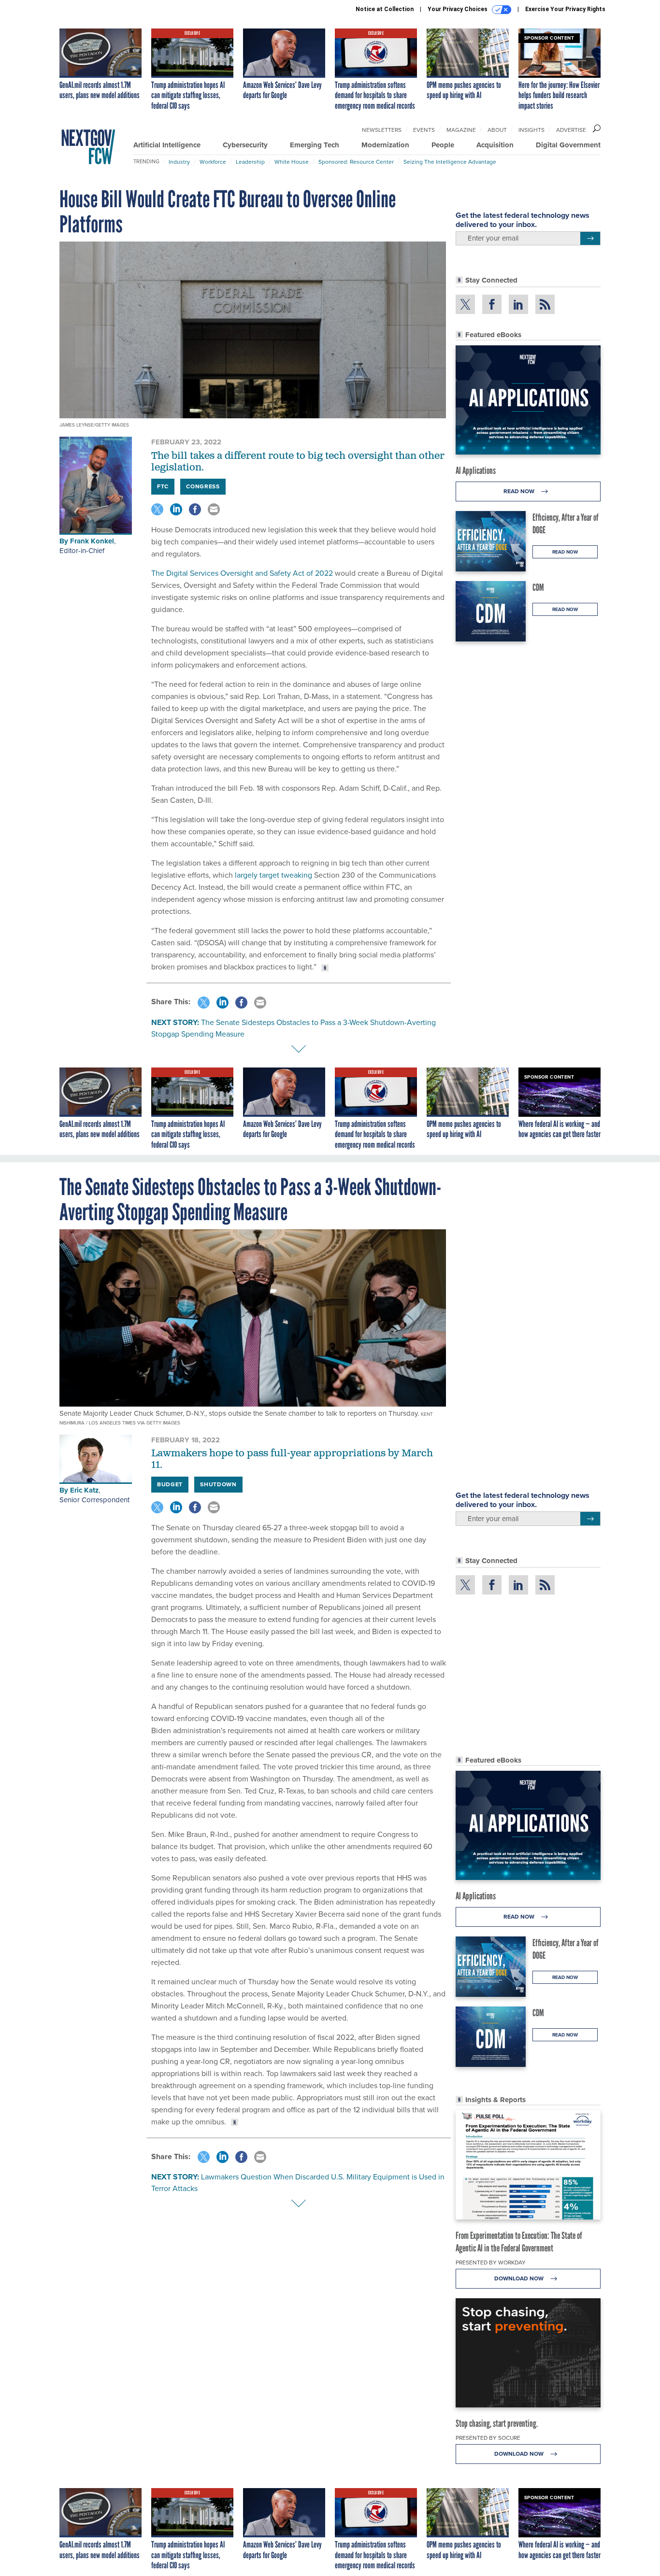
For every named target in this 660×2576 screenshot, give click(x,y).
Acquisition (495, 145)
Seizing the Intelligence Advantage (450, 162)
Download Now (520, 2278)
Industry (179, 162)
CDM (538, 587)
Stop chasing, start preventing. (497, 2423)
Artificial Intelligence (167, 145)
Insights (531, 130)
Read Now (520, 491)
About (497, 130)
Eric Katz (84, 1490)
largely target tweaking (273, 875)
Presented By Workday (491, 2263)
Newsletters (382, 130)
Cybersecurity (245, 145)
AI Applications (476, 470)
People (443, 145)
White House (292, 162)
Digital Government (568, 145)
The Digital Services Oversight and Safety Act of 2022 (242, 573)
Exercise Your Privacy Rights (565, 9)
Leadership (250, 162)
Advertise (571, 130)
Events (424, 130)
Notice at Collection (385, 9)
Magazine (461, 130)
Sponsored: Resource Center (356, 162)
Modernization (385, 145)
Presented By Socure (488, 2438)
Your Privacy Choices (458, 9)
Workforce (213, 162)
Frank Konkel (92, 541)
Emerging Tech (315, 145)
